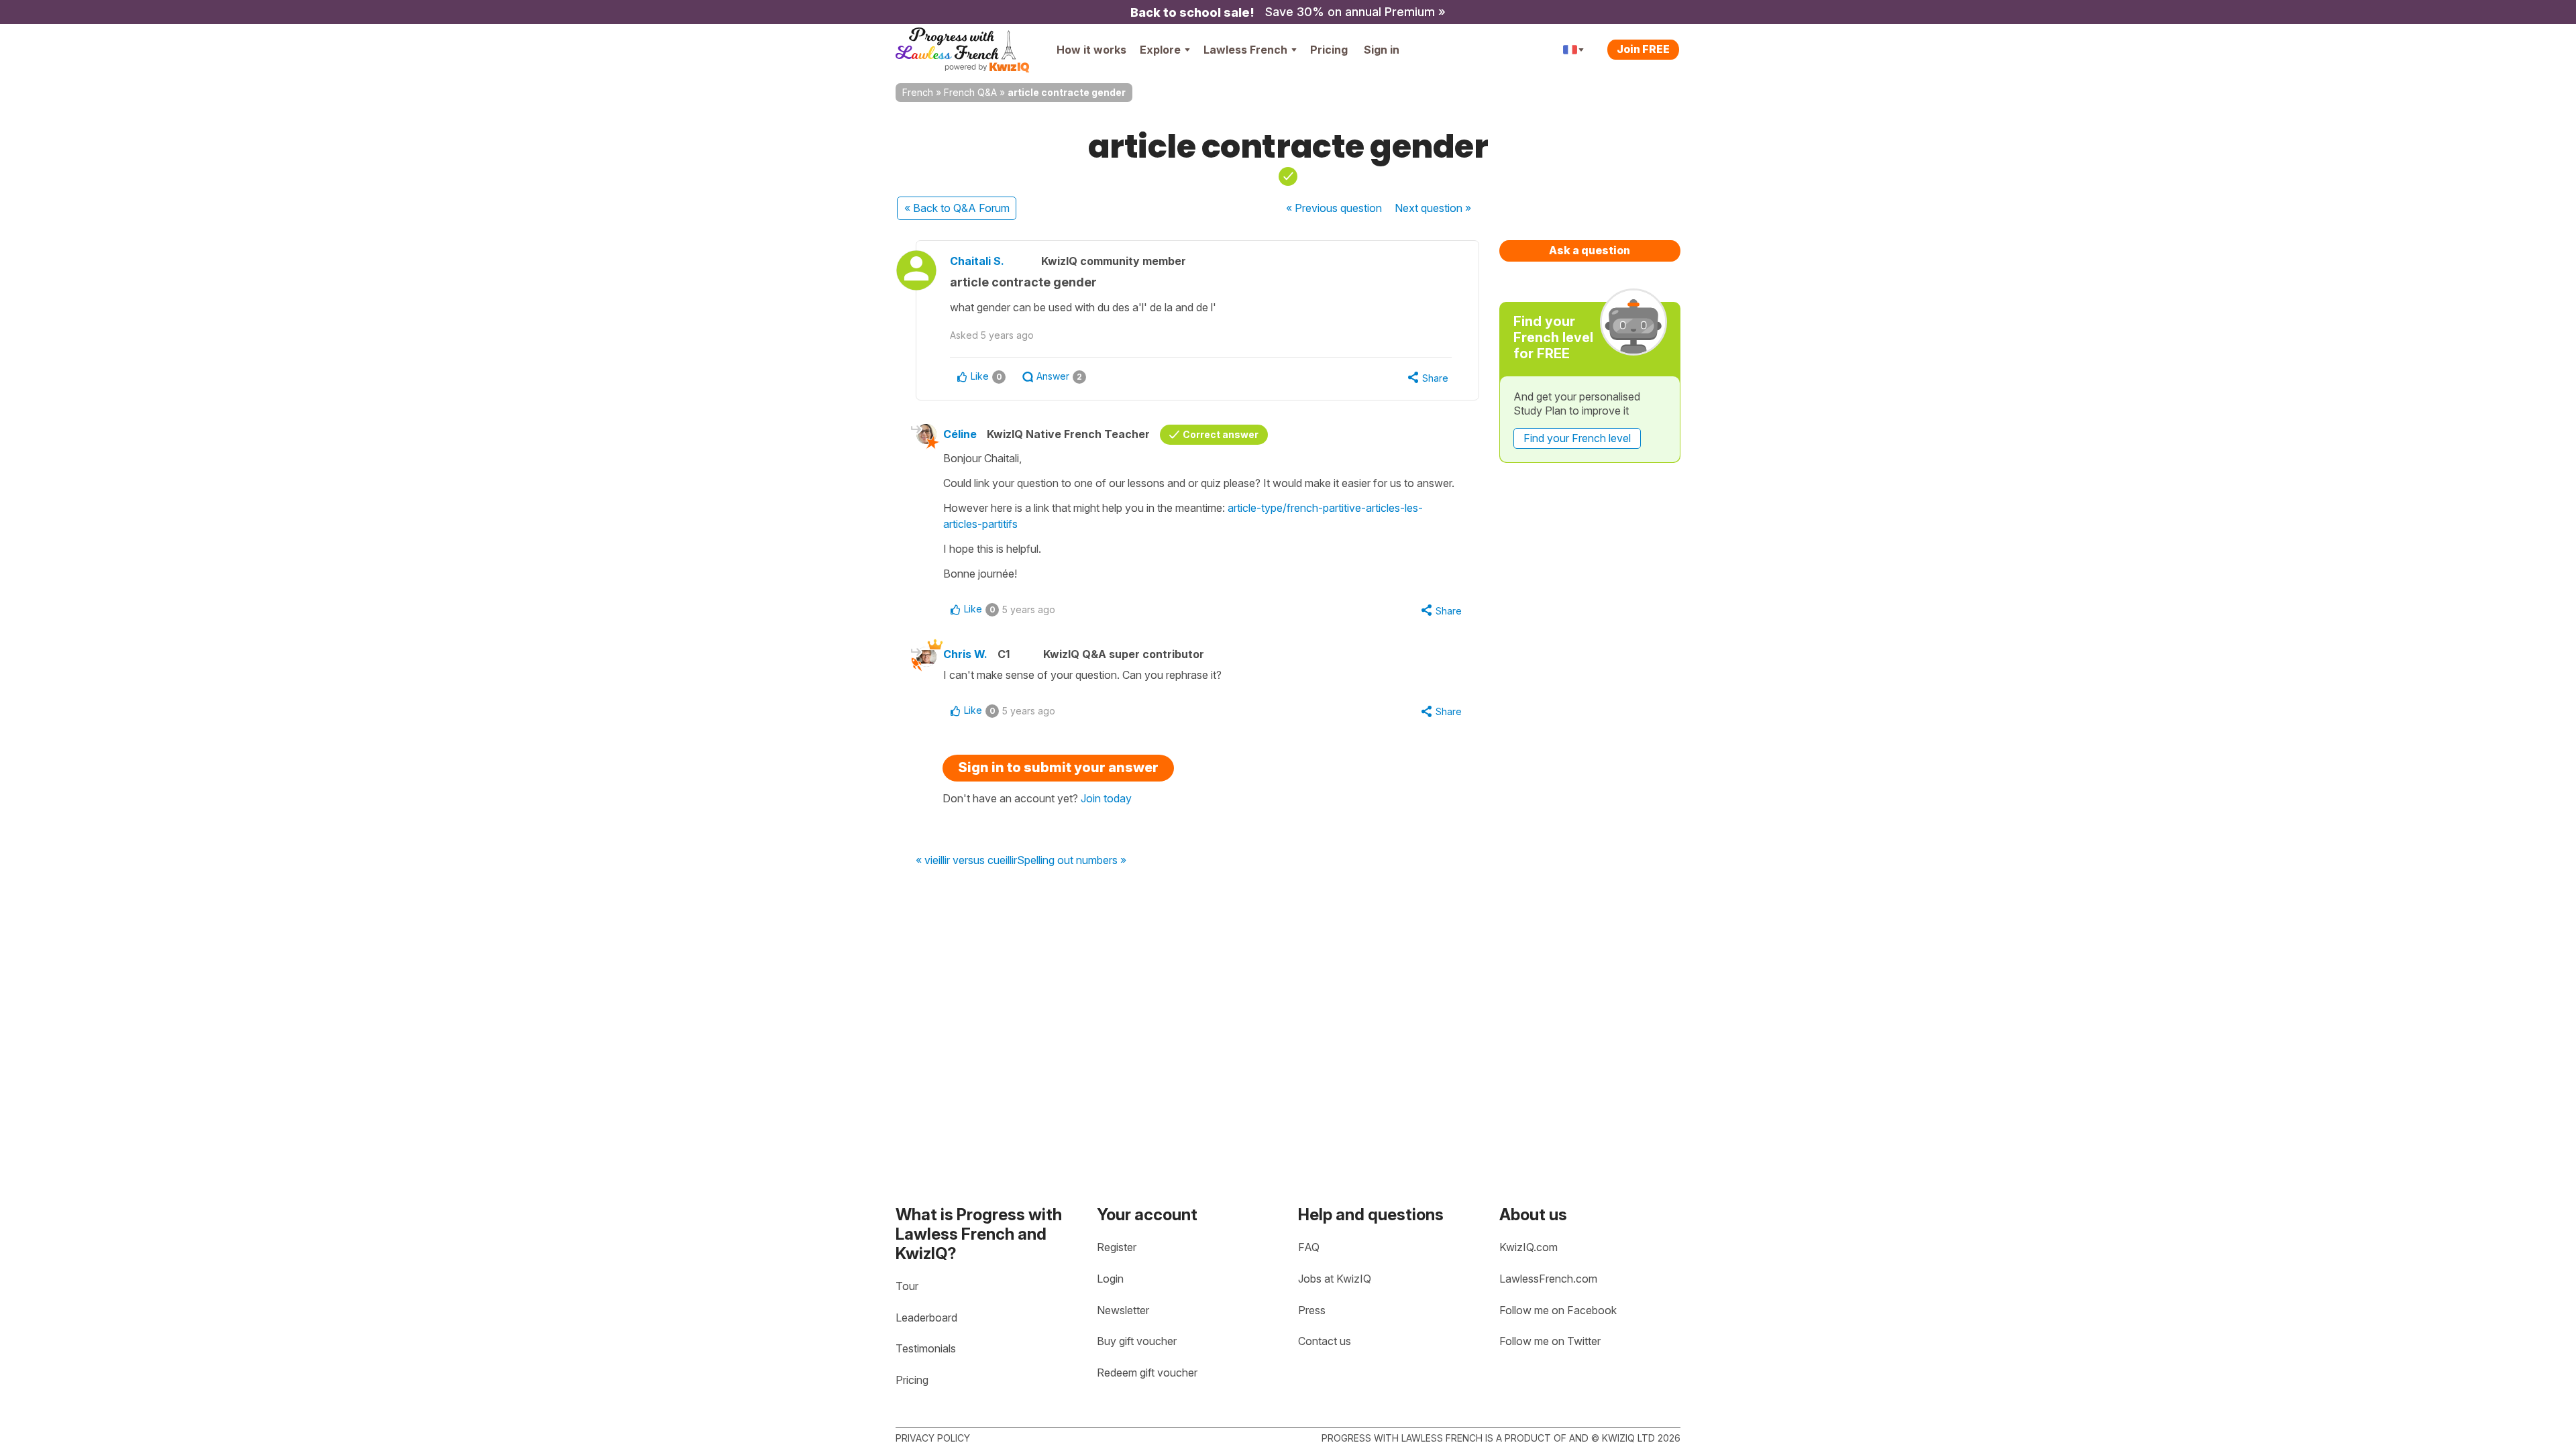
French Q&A (970, 92)
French (918, 92)
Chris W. (965, 654)
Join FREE (1643, 49)
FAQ (1309, 1247)
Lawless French (1245, 50)
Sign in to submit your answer (1058, 767)
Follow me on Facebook (1558, 1310)
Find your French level (1577, 438)
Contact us (1325, 1341)
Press (1312, 1310)
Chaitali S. (977, 261)
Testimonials (926, 1348)
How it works (1091, 50)
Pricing (1329, 50)
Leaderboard (926, 1318)
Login (1110, 1279)
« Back (957, 208)
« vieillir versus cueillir (966, 861)
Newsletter (1123, 1310)
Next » (1433, 208)
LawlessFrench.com (1548, 1279)
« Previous (1334, 208)
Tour (907, 1286)
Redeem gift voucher (1147, 1373)
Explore (1160, 50)
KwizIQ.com (1528, 1247)
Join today (1106, 798)
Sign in (1382, 50)
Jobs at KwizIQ (1335, 1279)
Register (1117, 1247)
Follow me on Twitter (1550, 1341)
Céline (960, 434)
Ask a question (1590, 250)
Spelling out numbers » (1072, 861)
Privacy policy (933, 1438)
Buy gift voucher (1137, 1341)
